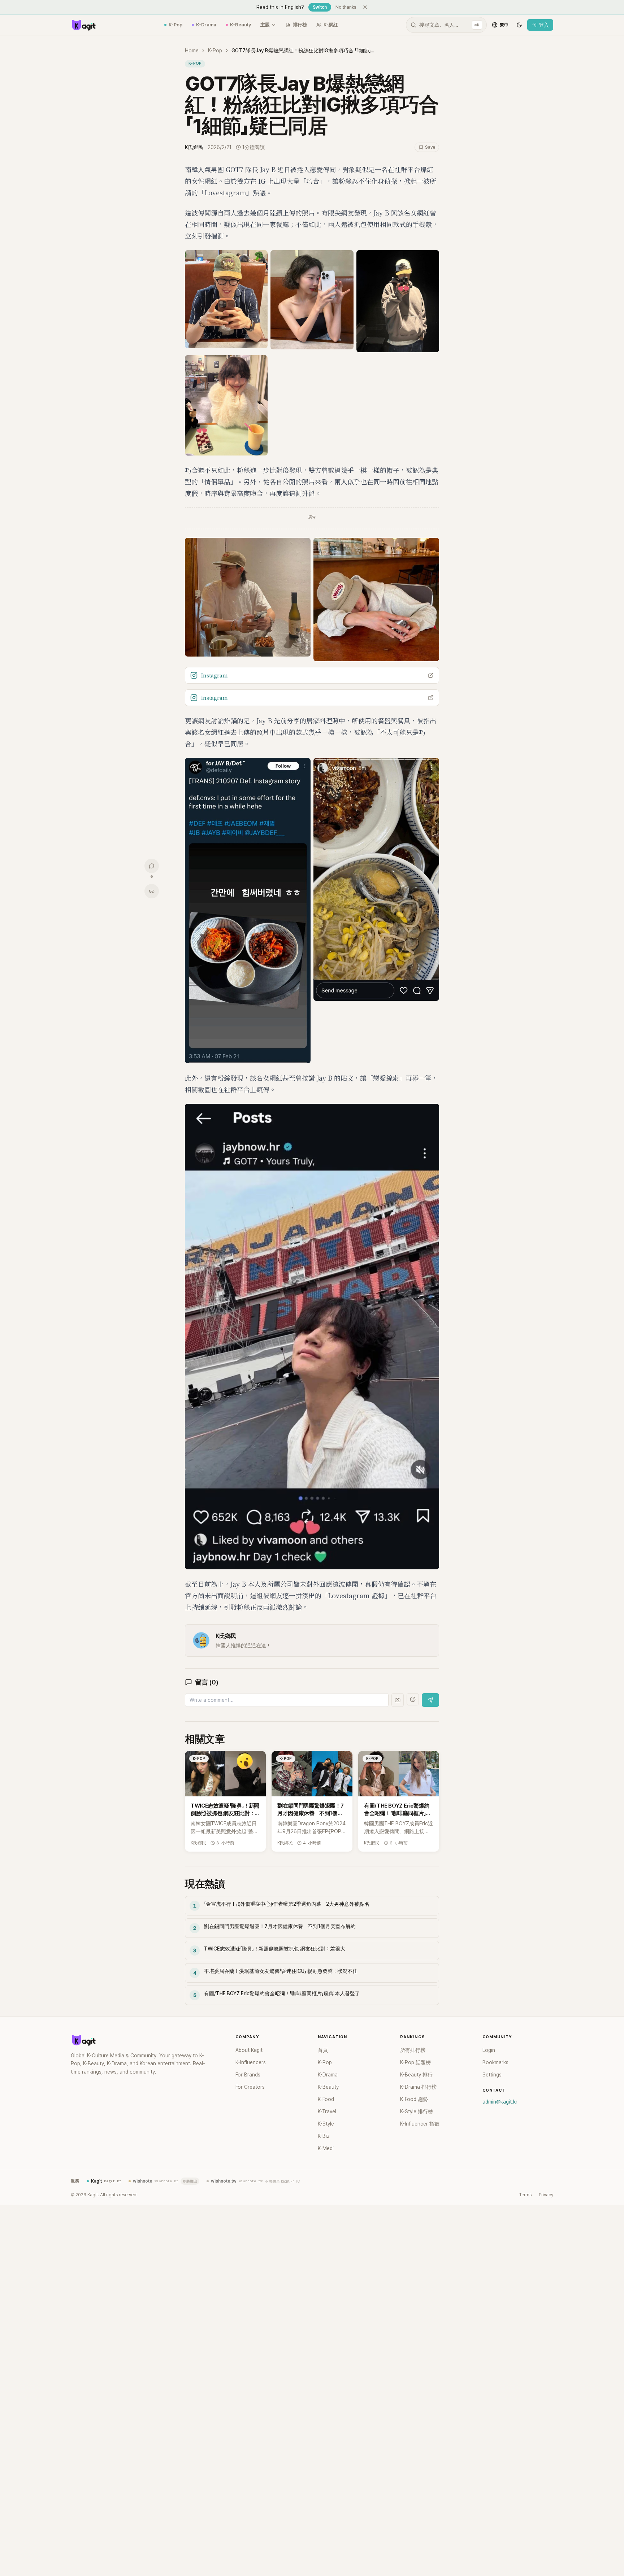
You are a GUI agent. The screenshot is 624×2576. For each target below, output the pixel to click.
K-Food (326, 2099)
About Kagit (249, 2050)
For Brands (248, 2075)
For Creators (250, 2087)
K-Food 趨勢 (414, 2099)
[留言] (152, 866)
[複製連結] (152, 891)
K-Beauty (240, 25)
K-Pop (175, 25)
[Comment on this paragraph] (449, 170)
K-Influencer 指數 (420, 2124)
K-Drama (206, 25)
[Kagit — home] (83, 25)
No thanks (346, 7)
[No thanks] (365, 7)
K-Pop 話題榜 (415, 2062)
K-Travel (327, 2111)
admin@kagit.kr (500, 2102)
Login (489, 2050)
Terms (525, 2195)
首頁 (323, 2050)
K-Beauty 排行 (416, 2075)
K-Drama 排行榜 (418, 2087)
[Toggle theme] (519, 25)
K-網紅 (331, 25)
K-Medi (326, 2148)
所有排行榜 (413, 2050)
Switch (320, 7)
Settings (492, 2075)
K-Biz (324, 2136)
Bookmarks (495, 2062)
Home (192, 51)
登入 (544, 25)
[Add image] (398, 1700)
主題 (265, 25)
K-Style (326, 2124)
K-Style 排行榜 (417, 2111)
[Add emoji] (413, 1699)
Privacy (546, 2195)
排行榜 (300, 25)
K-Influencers (251, 2062)
